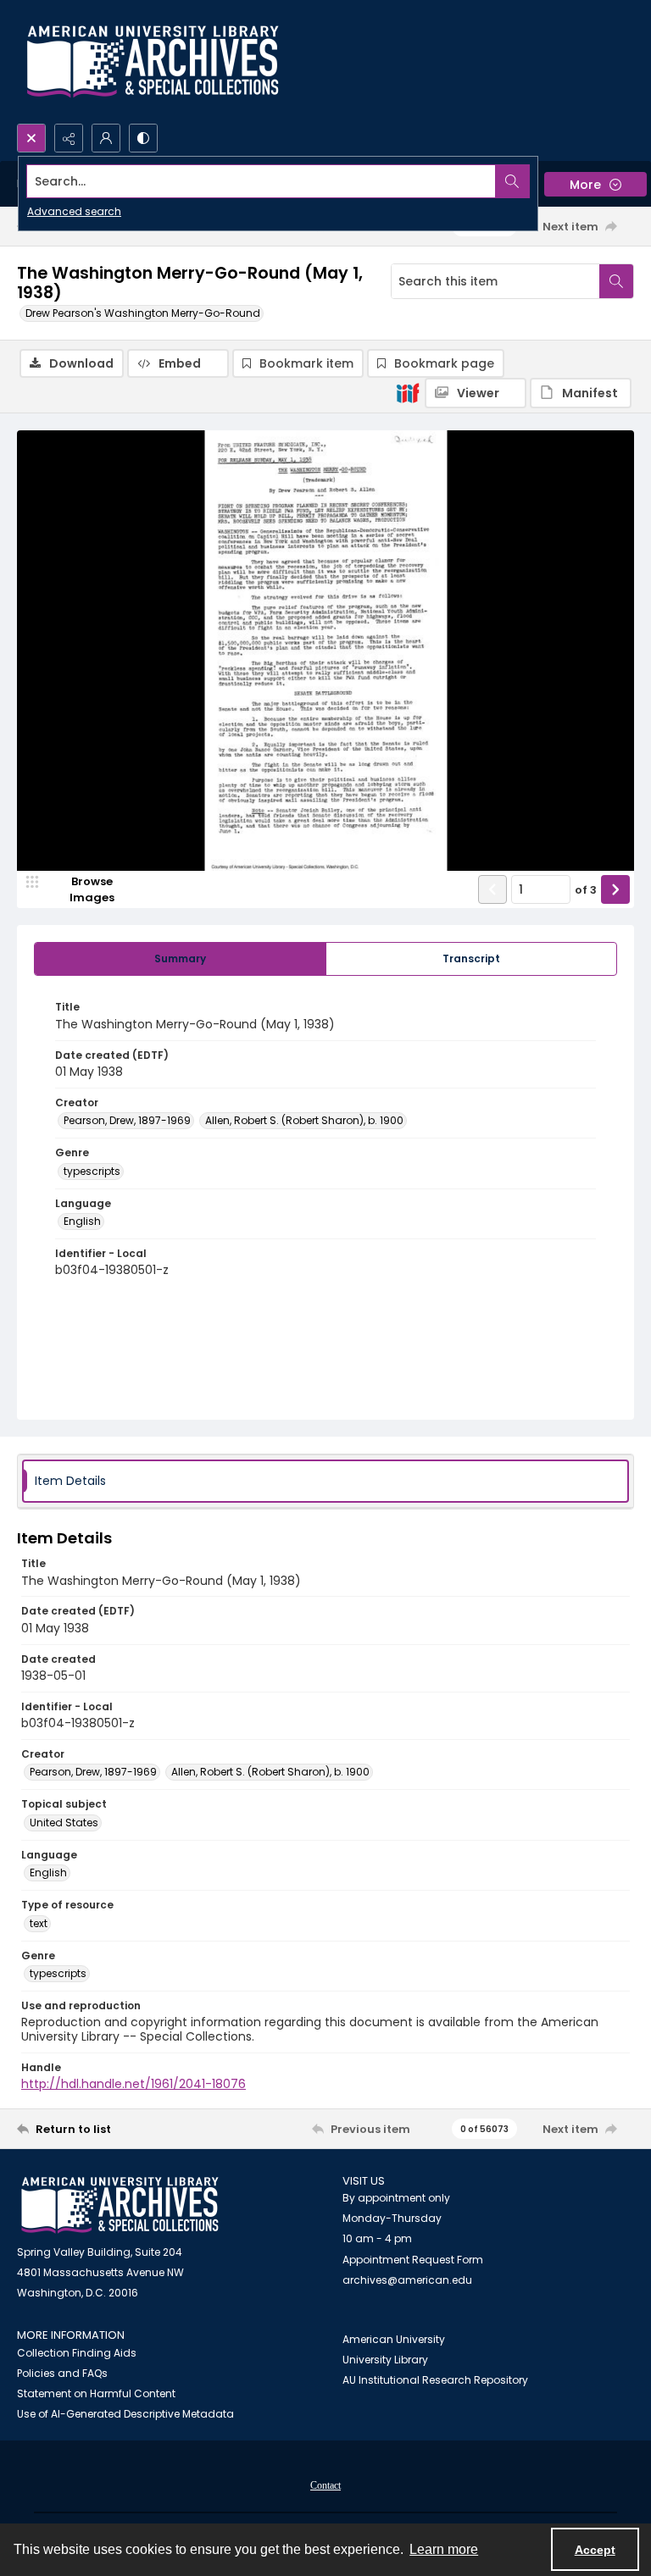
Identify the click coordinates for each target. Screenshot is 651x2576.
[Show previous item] (492, 889)
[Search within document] (616, 281)
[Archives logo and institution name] (153, 62)
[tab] (180, 959)
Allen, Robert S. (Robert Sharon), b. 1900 (304, 1120)
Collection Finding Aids (77, 2353)
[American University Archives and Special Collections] (120, 2205)
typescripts (92, 1171)
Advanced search (74, 211)
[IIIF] (408, 392)
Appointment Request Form (413, 2260)
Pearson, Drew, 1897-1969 (127, 1120)
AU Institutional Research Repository (435, 2380)
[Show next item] (615, 889)
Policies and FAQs (62, 2373)
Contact (325, 2485)
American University (394, 2339)
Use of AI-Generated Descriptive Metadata (125, 2414)
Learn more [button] (444, 2549)
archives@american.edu (407, 2280)
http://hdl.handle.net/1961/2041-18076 (134, 2084)
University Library (385, 2360)
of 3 (586, 890)
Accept (595, 2550)
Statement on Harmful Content (96, 2393)
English (82, 1221)
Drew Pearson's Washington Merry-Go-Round (143, 313)
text (39, 1923)
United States (64, 1823)
